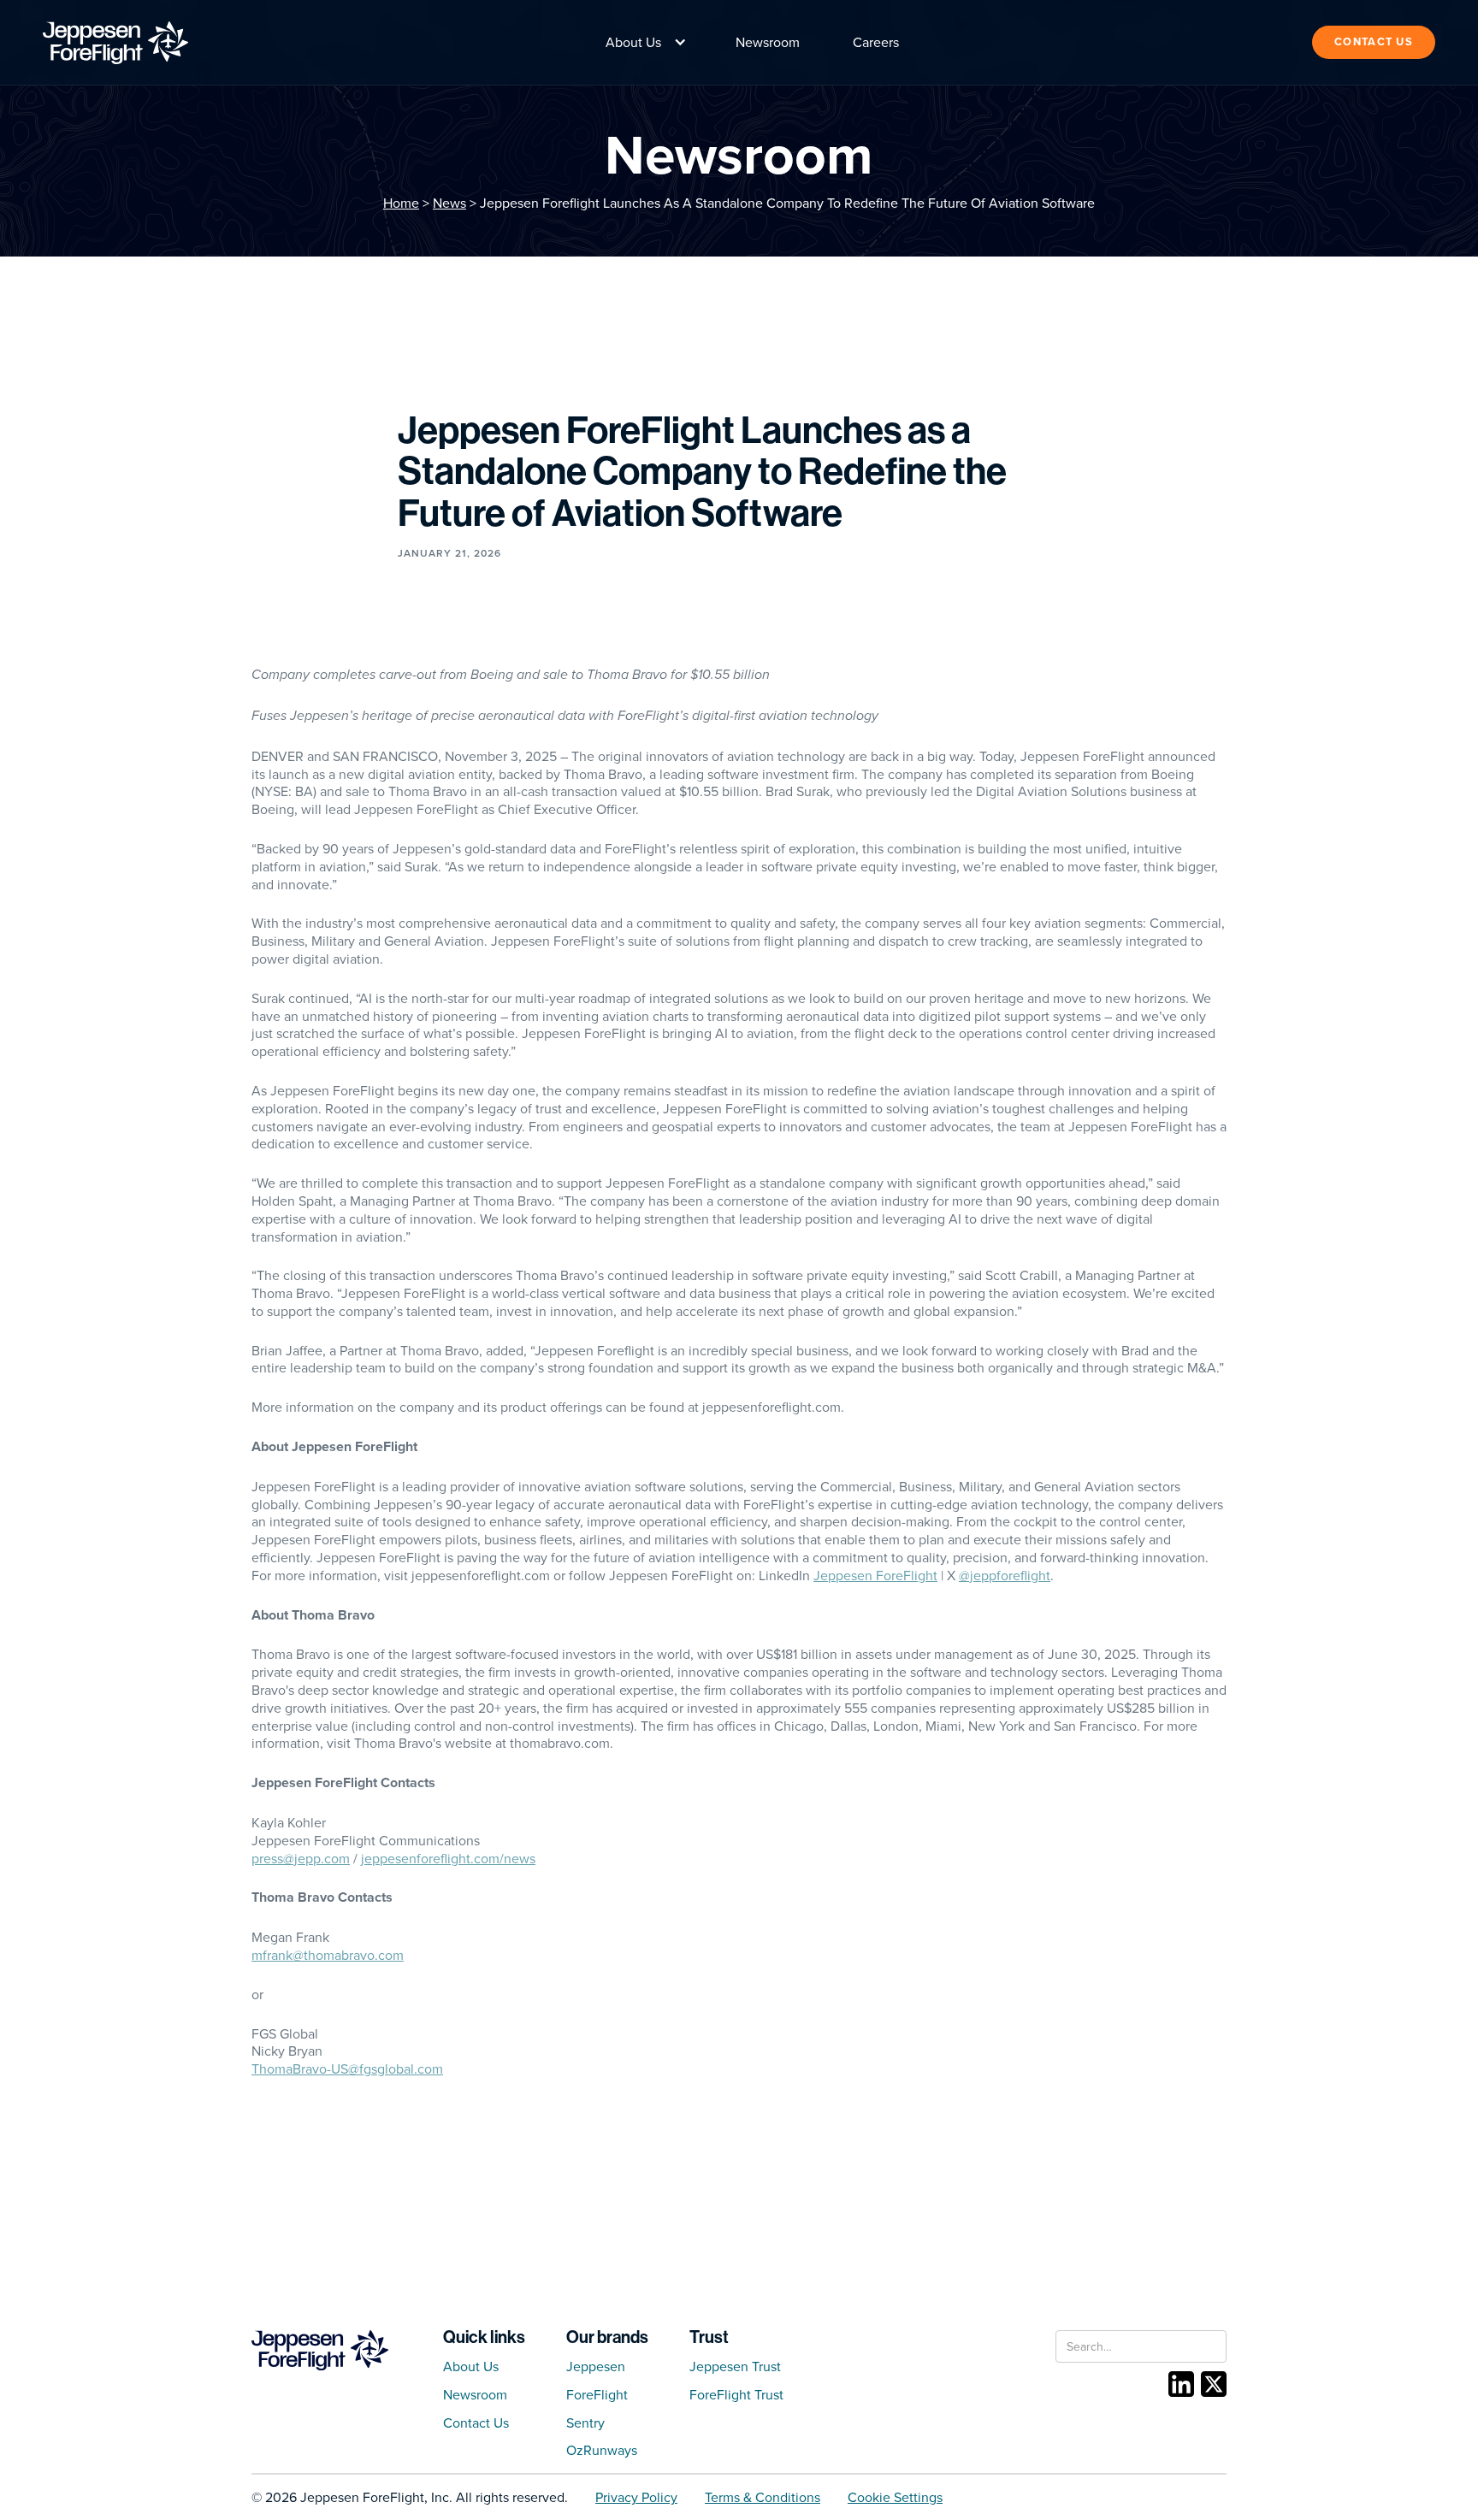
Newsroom (768, 42)
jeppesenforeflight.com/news (448, 1858)
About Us (471, 2366)
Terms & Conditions (763, 2497)
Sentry (585, 2423)
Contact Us (476, 2423)
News (449, 203)
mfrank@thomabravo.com (328, 1955)
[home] (115, 43)
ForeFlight (597, 2394)
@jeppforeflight (1005, 1575)
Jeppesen (596, 2366)
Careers (876, 42)
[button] (642, 42)
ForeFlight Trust (736, 2394)
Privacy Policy (636, 2497)
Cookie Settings (895, 2497)
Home (401, 203)
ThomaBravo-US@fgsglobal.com (347, 2069)
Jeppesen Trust (735, 2366)
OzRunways (602, 2450)
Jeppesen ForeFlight (875, 1575)
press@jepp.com (301, 1858)
